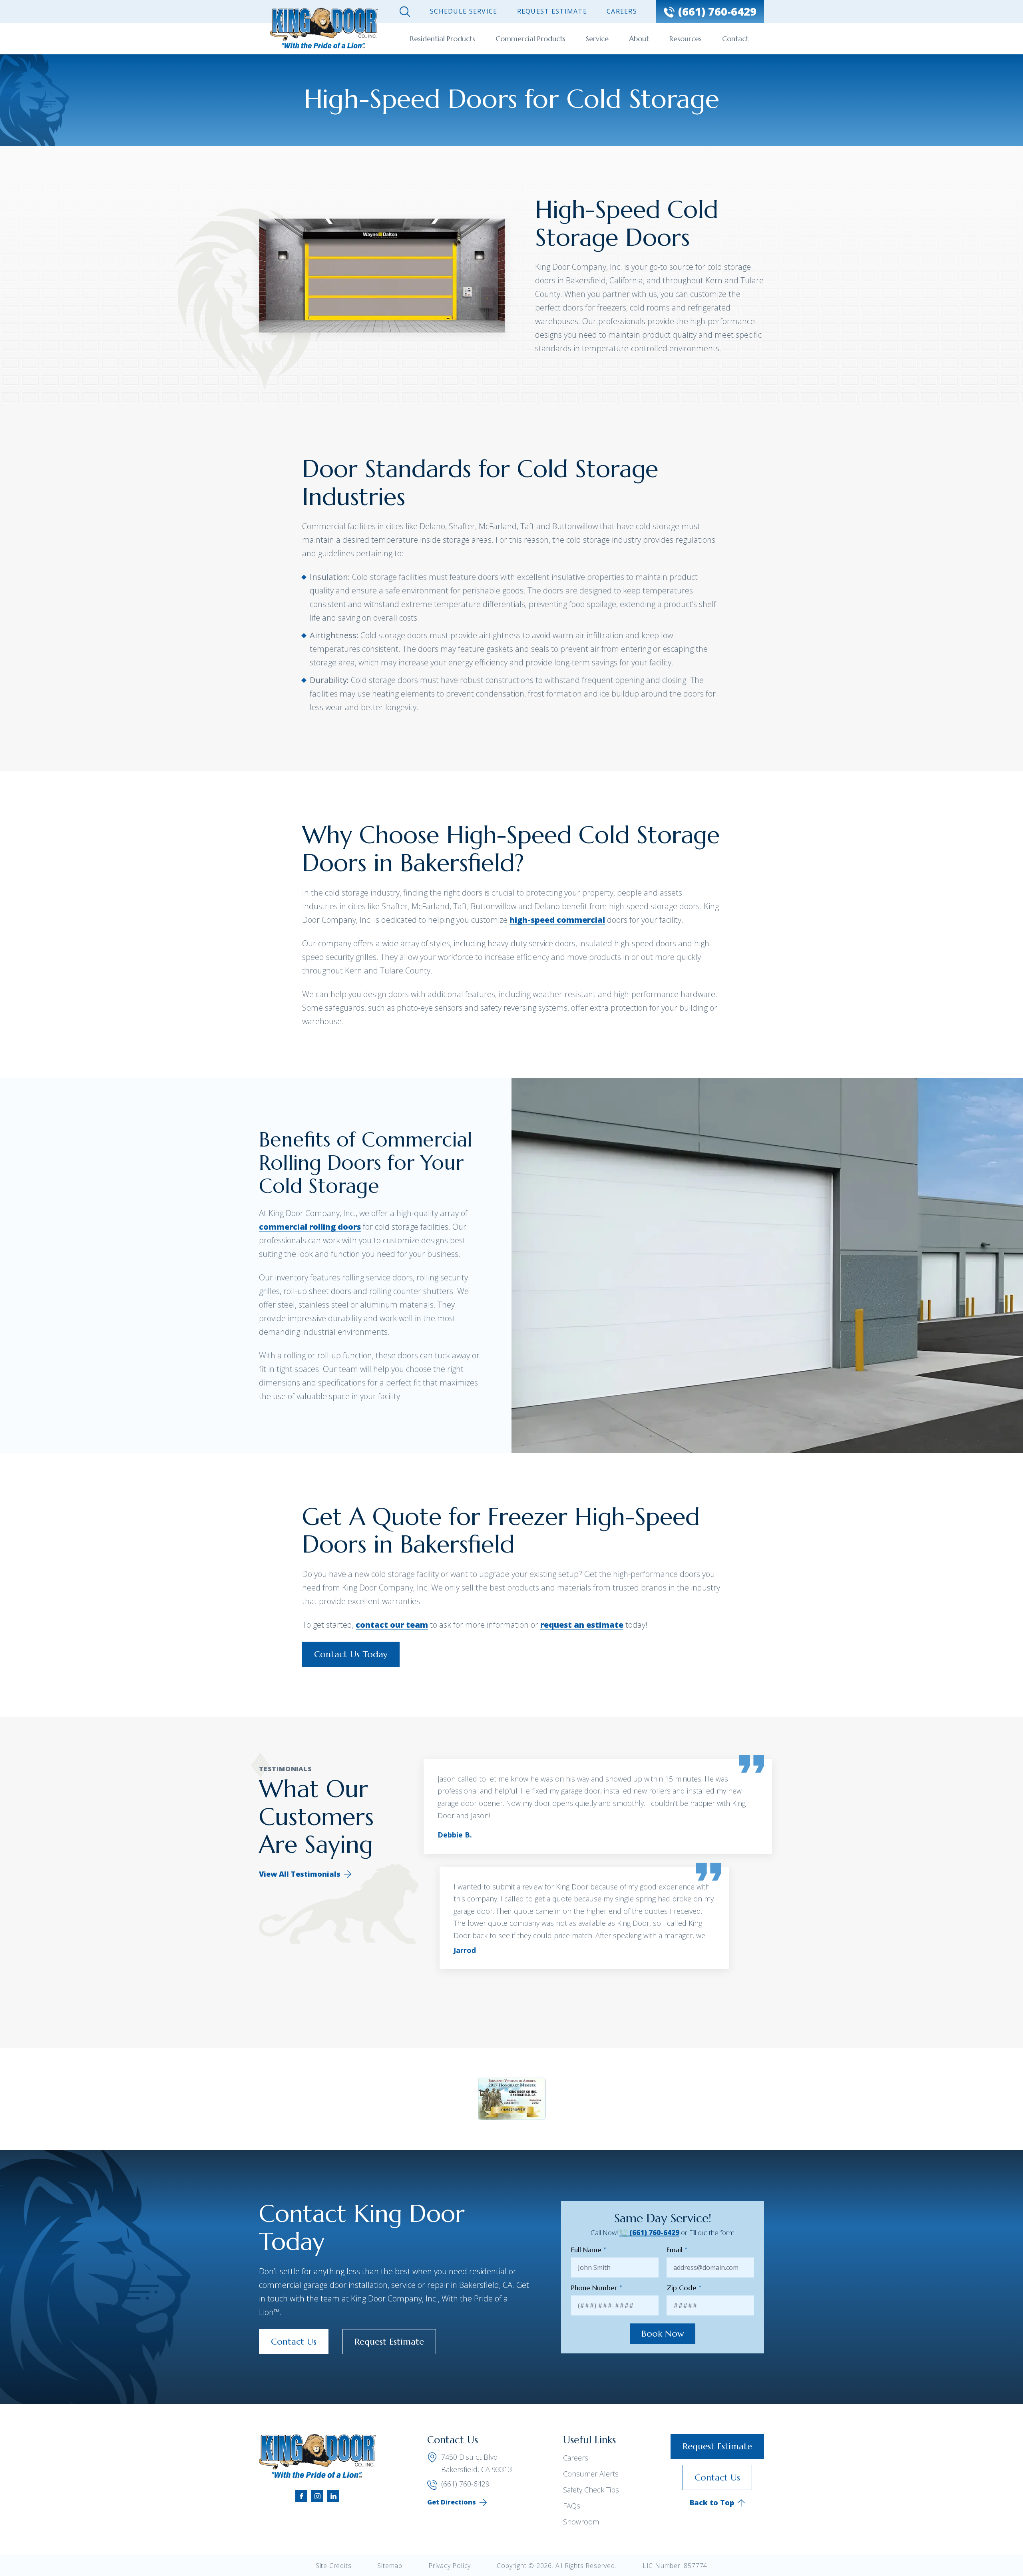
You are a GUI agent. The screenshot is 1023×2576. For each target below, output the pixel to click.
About (639, 39)
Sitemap (390, 2566)
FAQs (572, 2506)
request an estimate (582, 1625)
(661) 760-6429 (654, 2233)
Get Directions (452, 2502)
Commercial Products (530, 39)
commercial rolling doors (310, 1227)
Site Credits (334, 2566)
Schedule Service (464, 11)
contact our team (392, 1625)
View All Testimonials (300, 1874)
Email (677, 2250)
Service (597, 39)
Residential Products (443, 39)
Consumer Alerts (591, 2474)
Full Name (589, 2250)
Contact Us (294, 2342)
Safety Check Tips (591, 2490)
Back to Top (712, 2502)
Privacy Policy (450, 2566)
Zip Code (684, 2288)
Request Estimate (552, 11)
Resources (686, 39)
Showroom (581, 2522)
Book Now (663, 2334)
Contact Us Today (351, 1654)
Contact (735, 39)
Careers (622, 11)
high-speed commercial (557, 920)
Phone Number (597, 2288)
